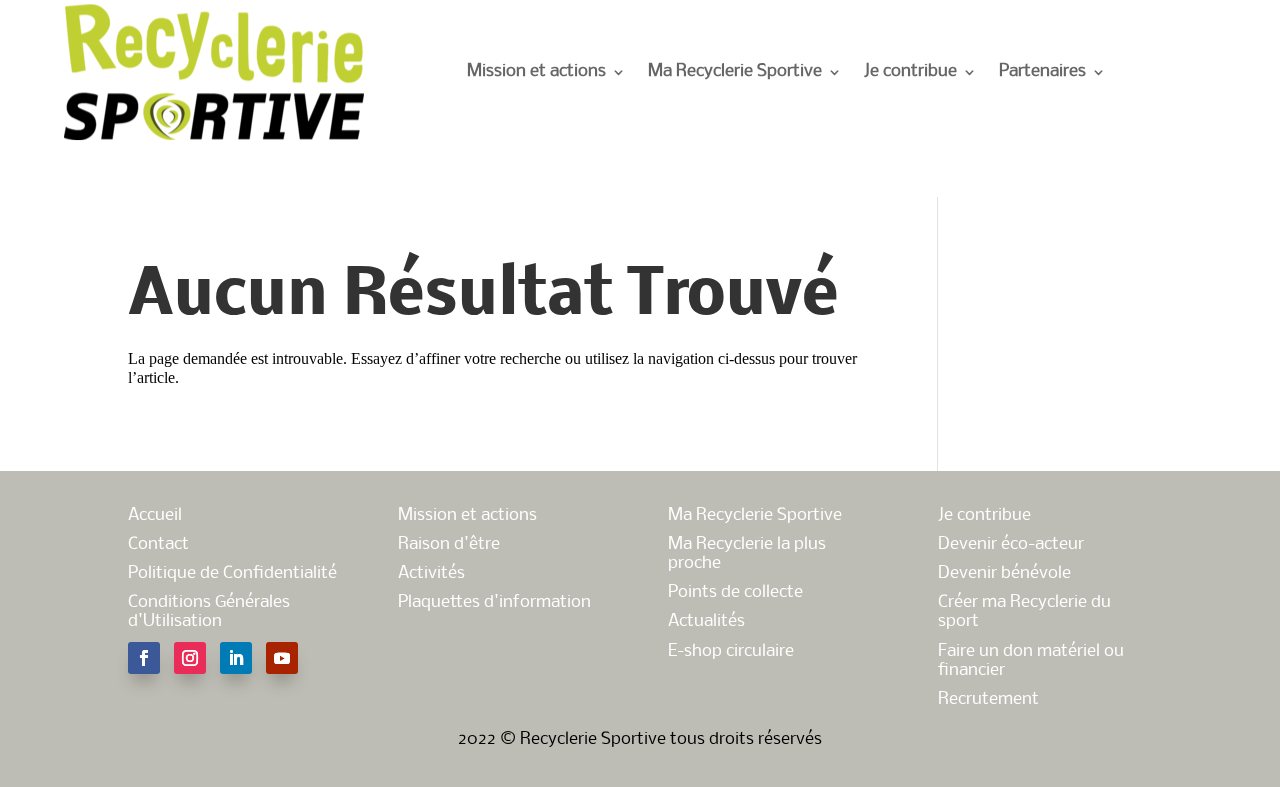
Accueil (155, 515)
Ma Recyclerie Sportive (735, 71)
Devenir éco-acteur (1011, 544)
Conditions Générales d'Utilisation (209, 612)
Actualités (706, 621)
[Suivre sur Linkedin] (236, 658)
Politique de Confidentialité (232, 573)
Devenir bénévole (1004, 573)
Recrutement (988, 699)
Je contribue (910, 71)
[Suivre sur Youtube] (282, 658)
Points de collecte (735, 592)
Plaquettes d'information (494, 602)
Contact (158, 544)
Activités (431, 573)
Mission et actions (536, 71)
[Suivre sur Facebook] (144, 658)
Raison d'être (449, 544)
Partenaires (1042, 71)
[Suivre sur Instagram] (190, 658)
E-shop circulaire (731, 651)
